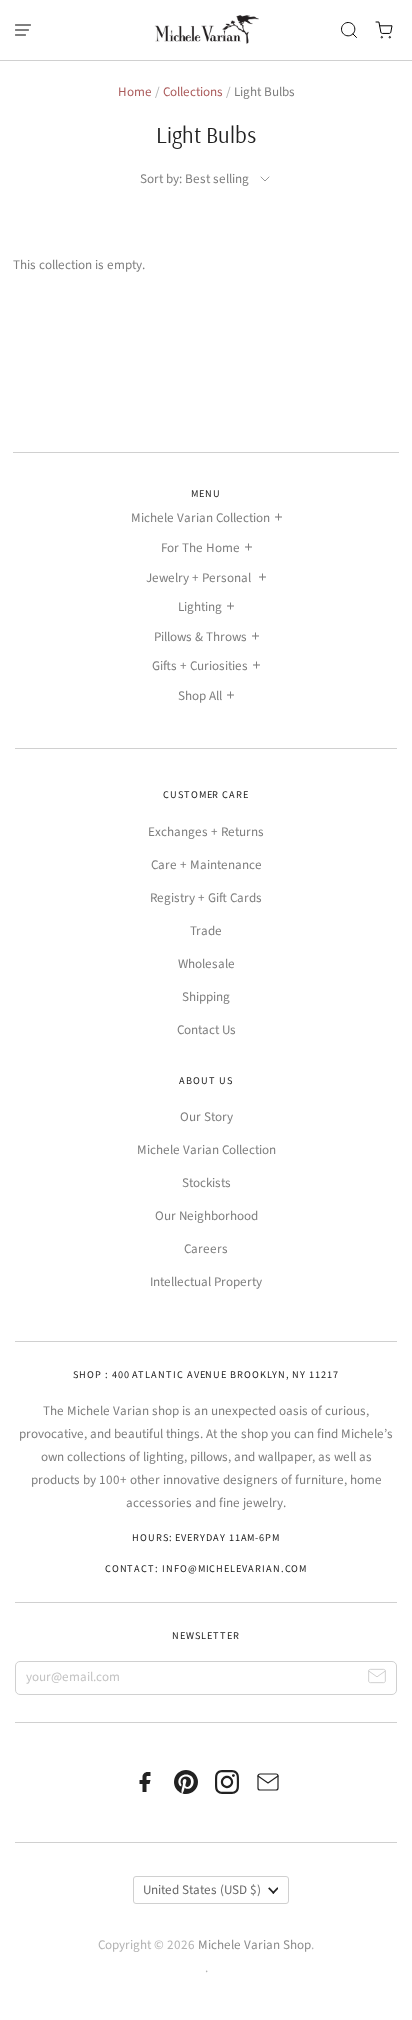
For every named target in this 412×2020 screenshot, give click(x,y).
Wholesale (206, 964)
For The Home (200, 548)
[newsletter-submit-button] (377, 1678)
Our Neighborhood (206, 1216)
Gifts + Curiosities (200, 666)
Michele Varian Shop (254, 1945)
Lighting (200, 607)
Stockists (206, 1183)
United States (202, 1890)
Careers (206, 1249)
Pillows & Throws (200, 637)
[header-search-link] (349, 30)
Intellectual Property (206, 1282)
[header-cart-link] (384, 30)
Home (135, 92)
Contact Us (206, 1030)
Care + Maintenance (206, 865)
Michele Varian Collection (200, 518)
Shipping (206, 997)
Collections (193, 92)
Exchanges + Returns (206, 832)
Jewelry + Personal (200, 578)
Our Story (206, 1117)
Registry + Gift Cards (206, 898)
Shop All (200, 696)
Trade (206, 931)
